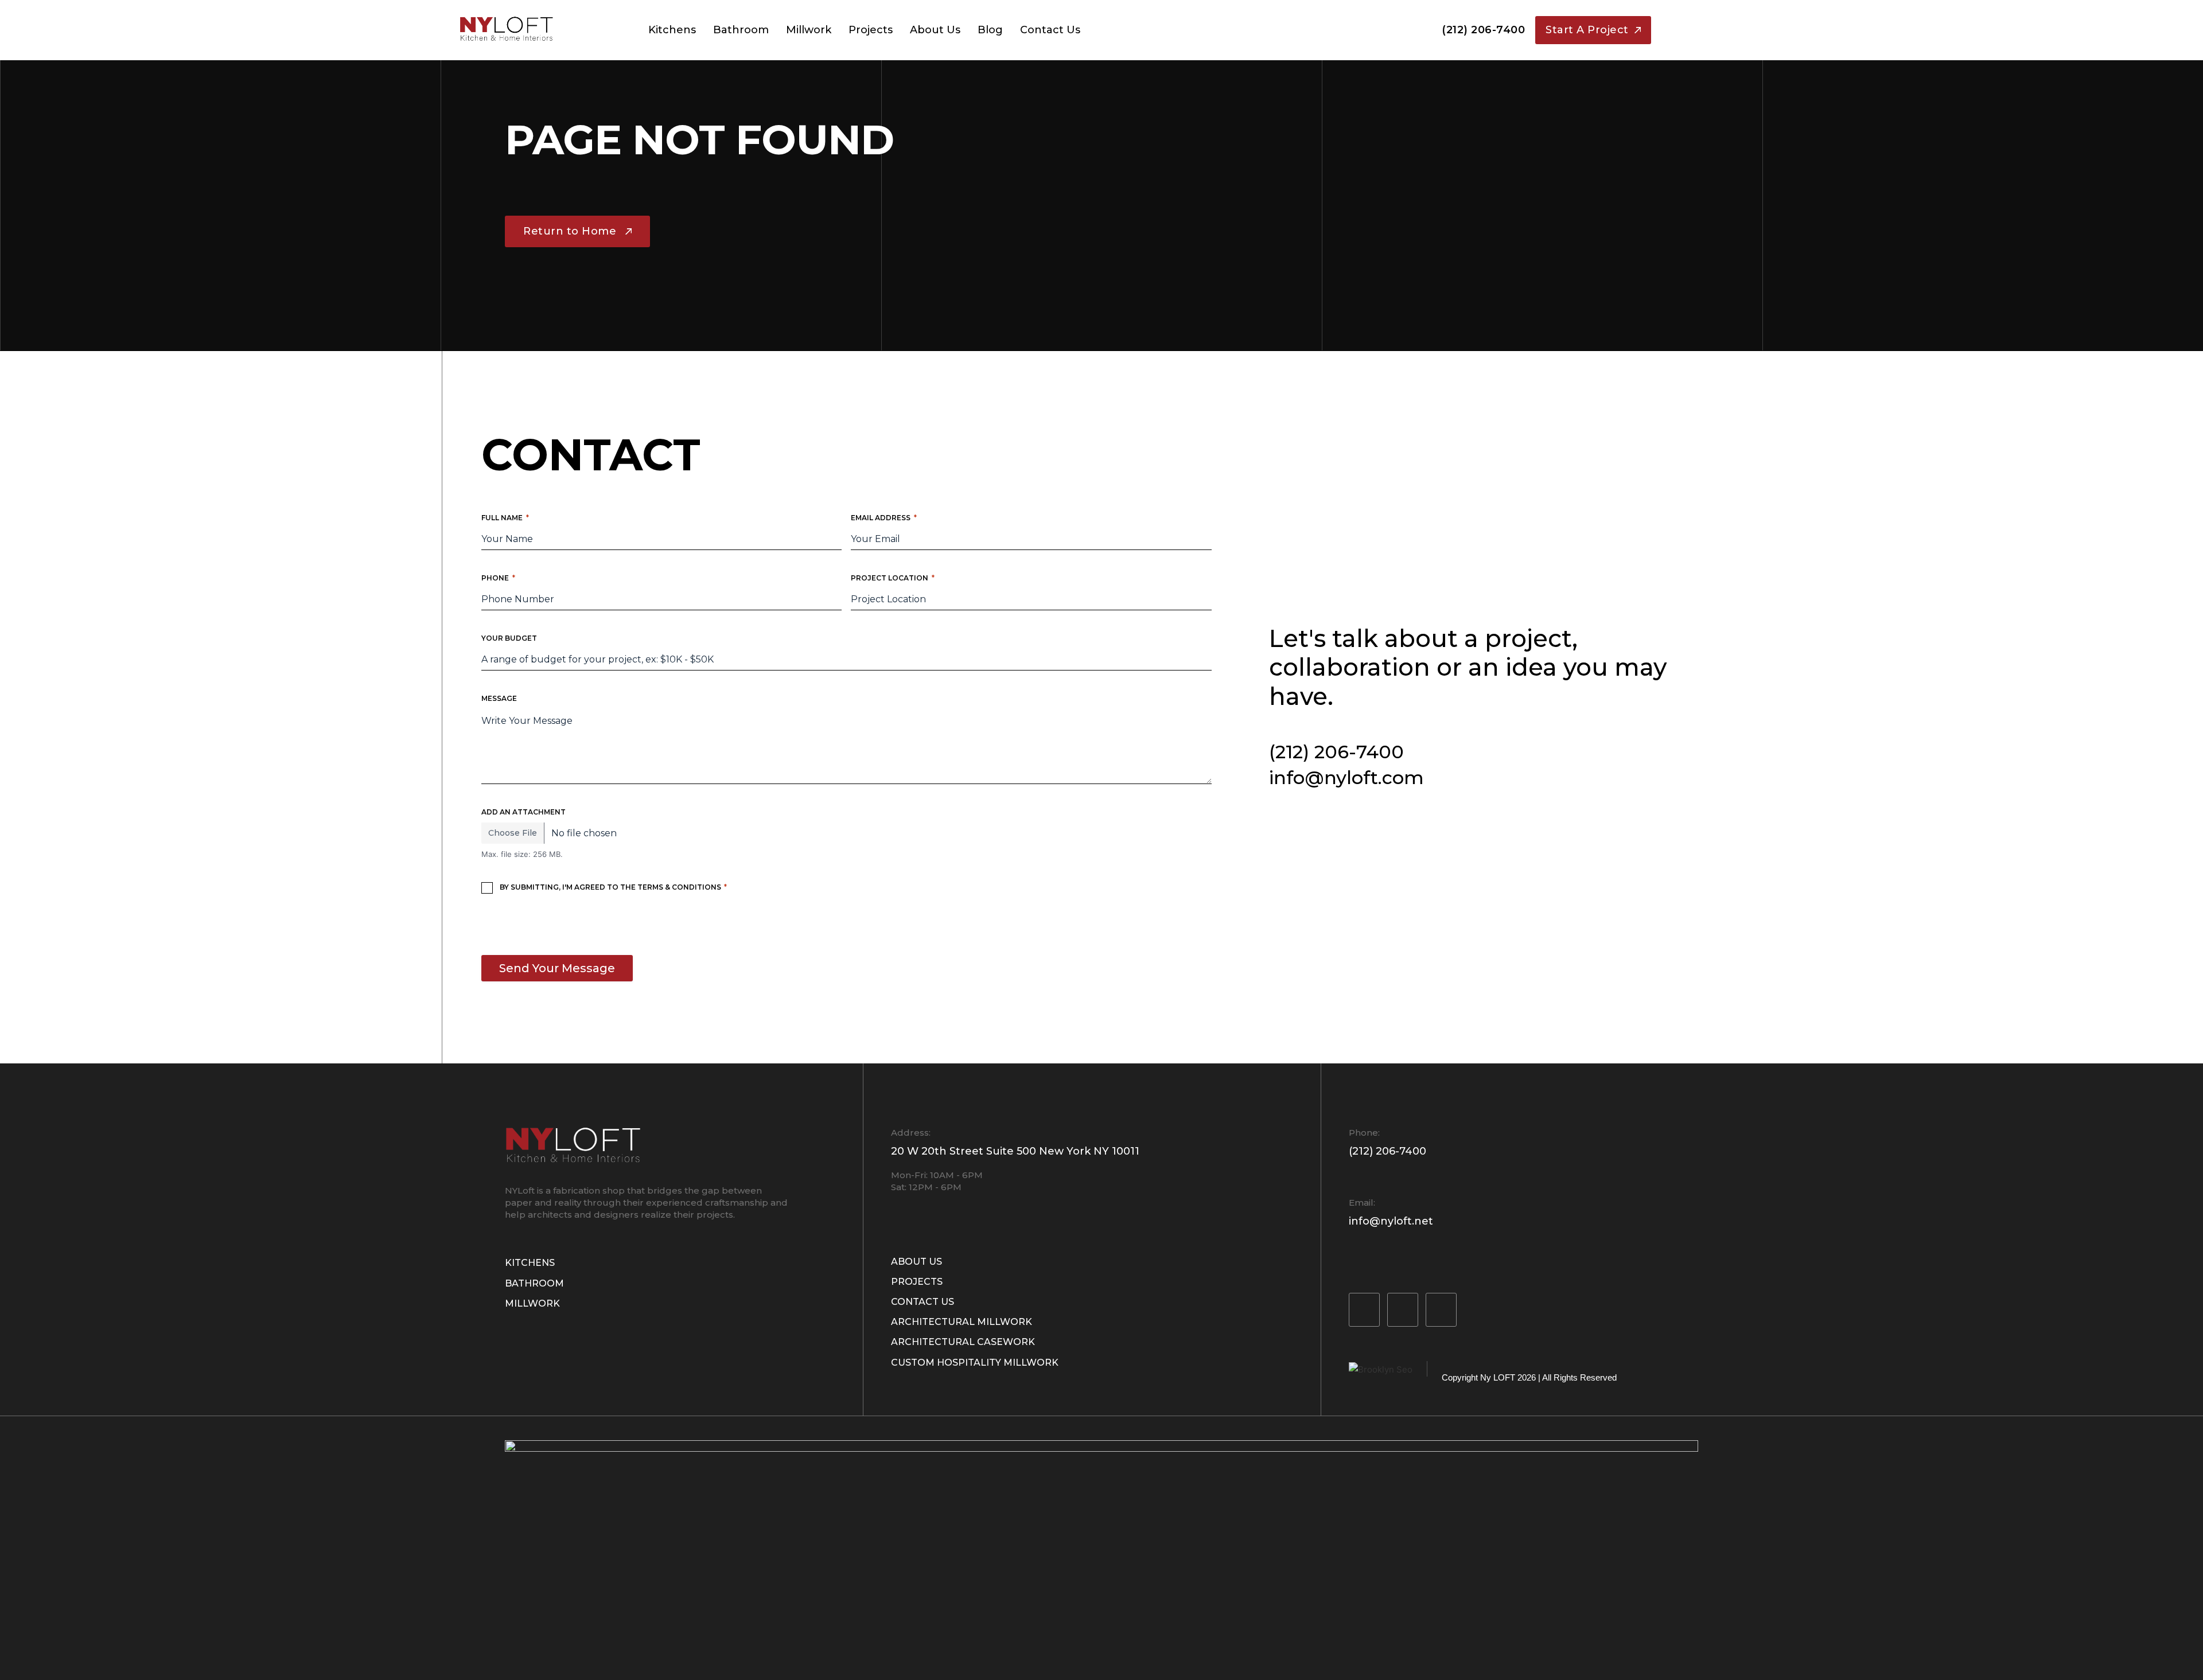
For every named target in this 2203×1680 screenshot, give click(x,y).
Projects (871, 30)
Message (499, 698)
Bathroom (741, 30)
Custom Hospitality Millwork (975, 1363)
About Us (935, 30)
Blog (990, 30)
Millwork (809, 30)
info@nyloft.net (1391, 1221)
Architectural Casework (963, 1342)
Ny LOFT (1498, 1377)
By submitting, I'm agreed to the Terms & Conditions (613, 887)
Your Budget (509, 638)
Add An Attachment (523, 812)
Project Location (893, 578)
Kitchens (672, 30)
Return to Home (570, 231)
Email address (884, 518)
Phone (498, 578)
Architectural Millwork (962, 1322)
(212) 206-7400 (1483, 30)
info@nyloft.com (1346, 777)
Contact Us (1050, 30)
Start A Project (1587, 30)
